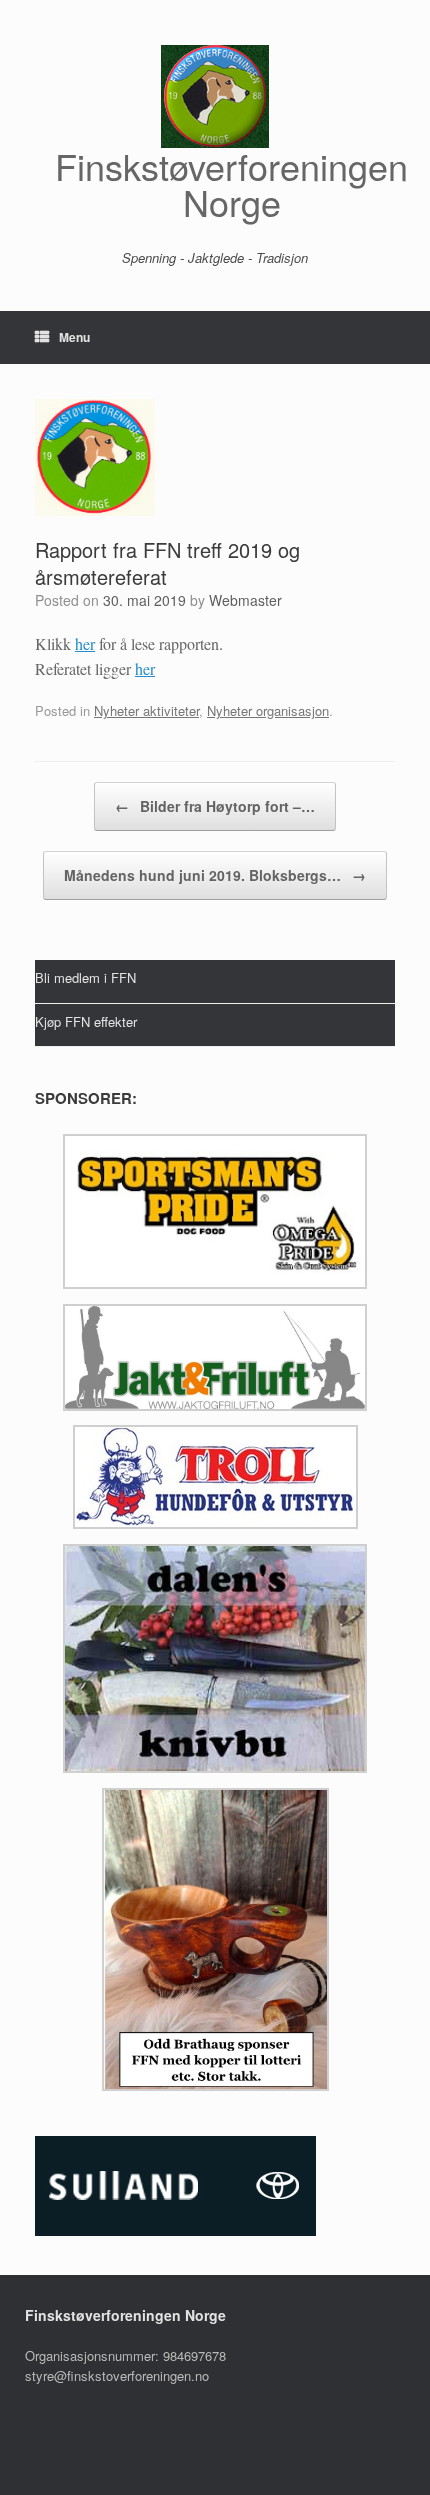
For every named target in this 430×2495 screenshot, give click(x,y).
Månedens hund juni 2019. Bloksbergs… (215, 875)
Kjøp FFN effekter (86, 1020)
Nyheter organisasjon (268, 710)
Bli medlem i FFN (85, 977)
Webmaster (245, 600)
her (85, 643)
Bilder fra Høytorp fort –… (215, 806)
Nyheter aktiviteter (146, 710)
